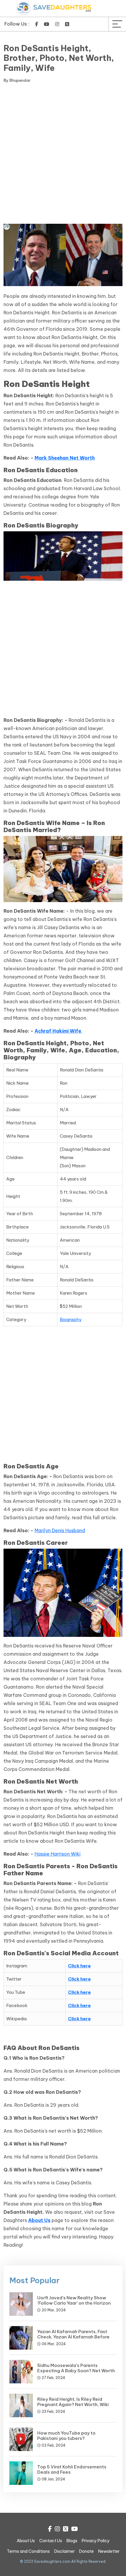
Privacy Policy (96, 2541)
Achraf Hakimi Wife (58, 1031)
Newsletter (109, 2551)
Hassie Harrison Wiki (58, 1854)
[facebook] (37, 24)
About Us (39, 2220)
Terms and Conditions (28, 2551)
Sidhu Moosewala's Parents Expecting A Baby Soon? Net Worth (76, 2368)
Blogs (72, 2541)
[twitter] (67, 24)
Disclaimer (64, 2551)
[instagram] (57, 24)
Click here (79, 1966)
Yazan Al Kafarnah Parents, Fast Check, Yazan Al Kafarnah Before (73, 2334)
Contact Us (51, 2541)
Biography (71, 1319)
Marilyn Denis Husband (60, 1530)
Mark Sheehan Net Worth (65, 458)
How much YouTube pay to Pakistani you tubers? (66, 2436)
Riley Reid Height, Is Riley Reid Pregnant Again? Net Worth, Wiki (73, 2402)
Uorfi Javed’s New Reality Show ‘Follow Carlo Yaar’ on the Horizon (74, 2300)
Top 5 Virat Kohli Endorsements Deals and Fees (72, 2469)
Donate (86, 2551)
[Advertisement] (63, 155)
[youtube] (47, 24)
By (17, 80)
